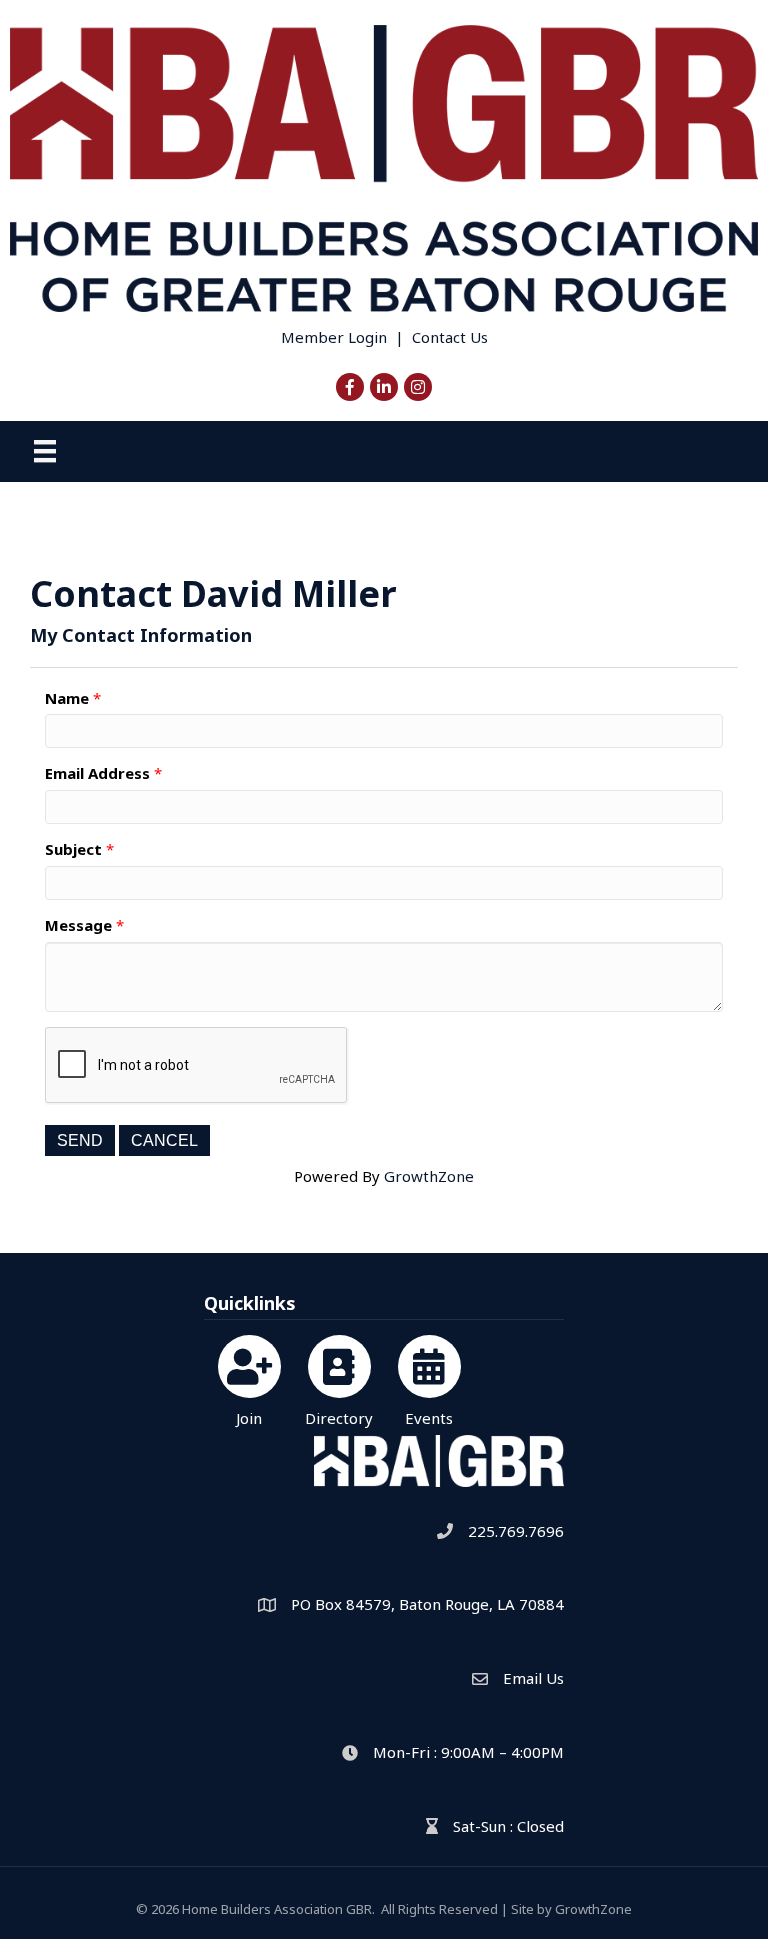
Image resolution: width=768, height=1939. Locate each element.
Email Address (97, 773)
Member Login (334, 337)
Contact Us (450, 337)
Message (78, 925)
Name (67, 698)
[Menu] (45, 451)
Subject (73, 849)
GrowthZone (429, 1176)
